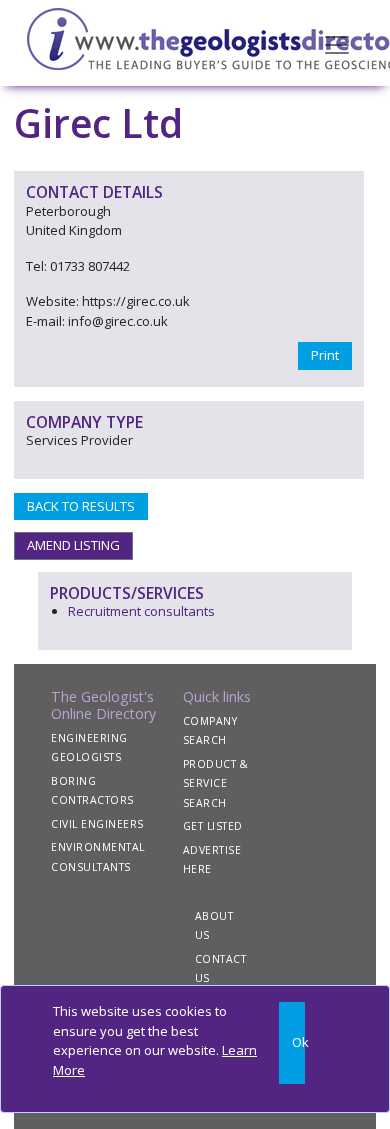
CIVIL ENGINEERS (97, 824)
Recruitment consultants (141, 611)
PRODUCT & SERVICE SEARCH (216, 783)
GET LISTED (213, 826)
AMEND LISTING (73, 545)
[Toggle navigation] (337, 43)
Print (325, 355)
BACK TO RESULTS (81, 506)
